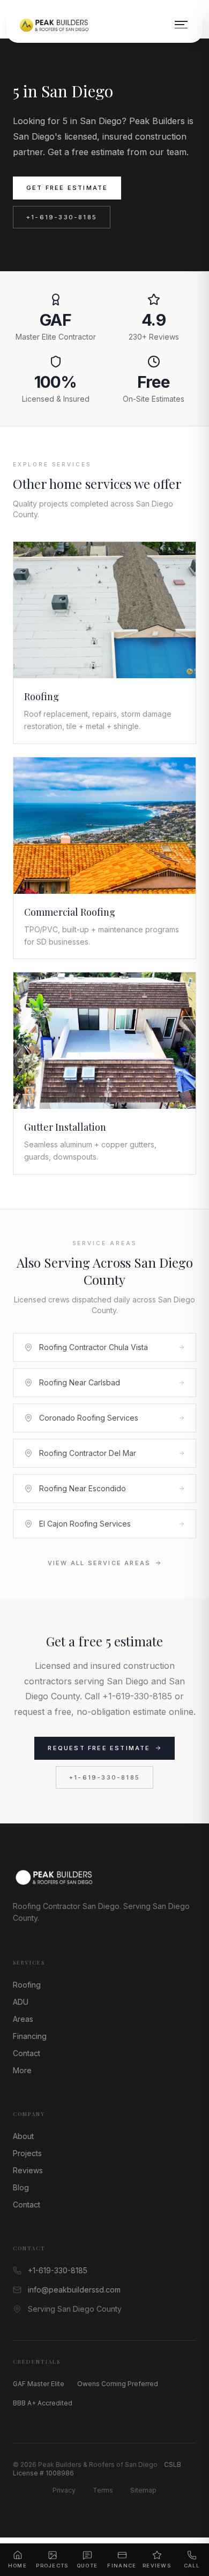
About (23, 2136)
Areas (23, 2019)
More (22, 2070)
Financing (30, 2036)
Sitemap (143, 2490)
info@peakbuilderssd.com (74, 2290)
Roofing (27, 1985)
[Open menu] (181, 25)
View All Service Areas (99, 1563)
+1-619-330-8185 (62, 217)
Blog (21, 2187)
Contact (27, 2053)
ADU (21, 2002)
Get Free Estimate (67, 188)
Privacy (64, 2490)
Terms (103, 2490)
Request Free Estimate (99, 1748)
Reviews (28, 2170)
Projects (27, 2153)
